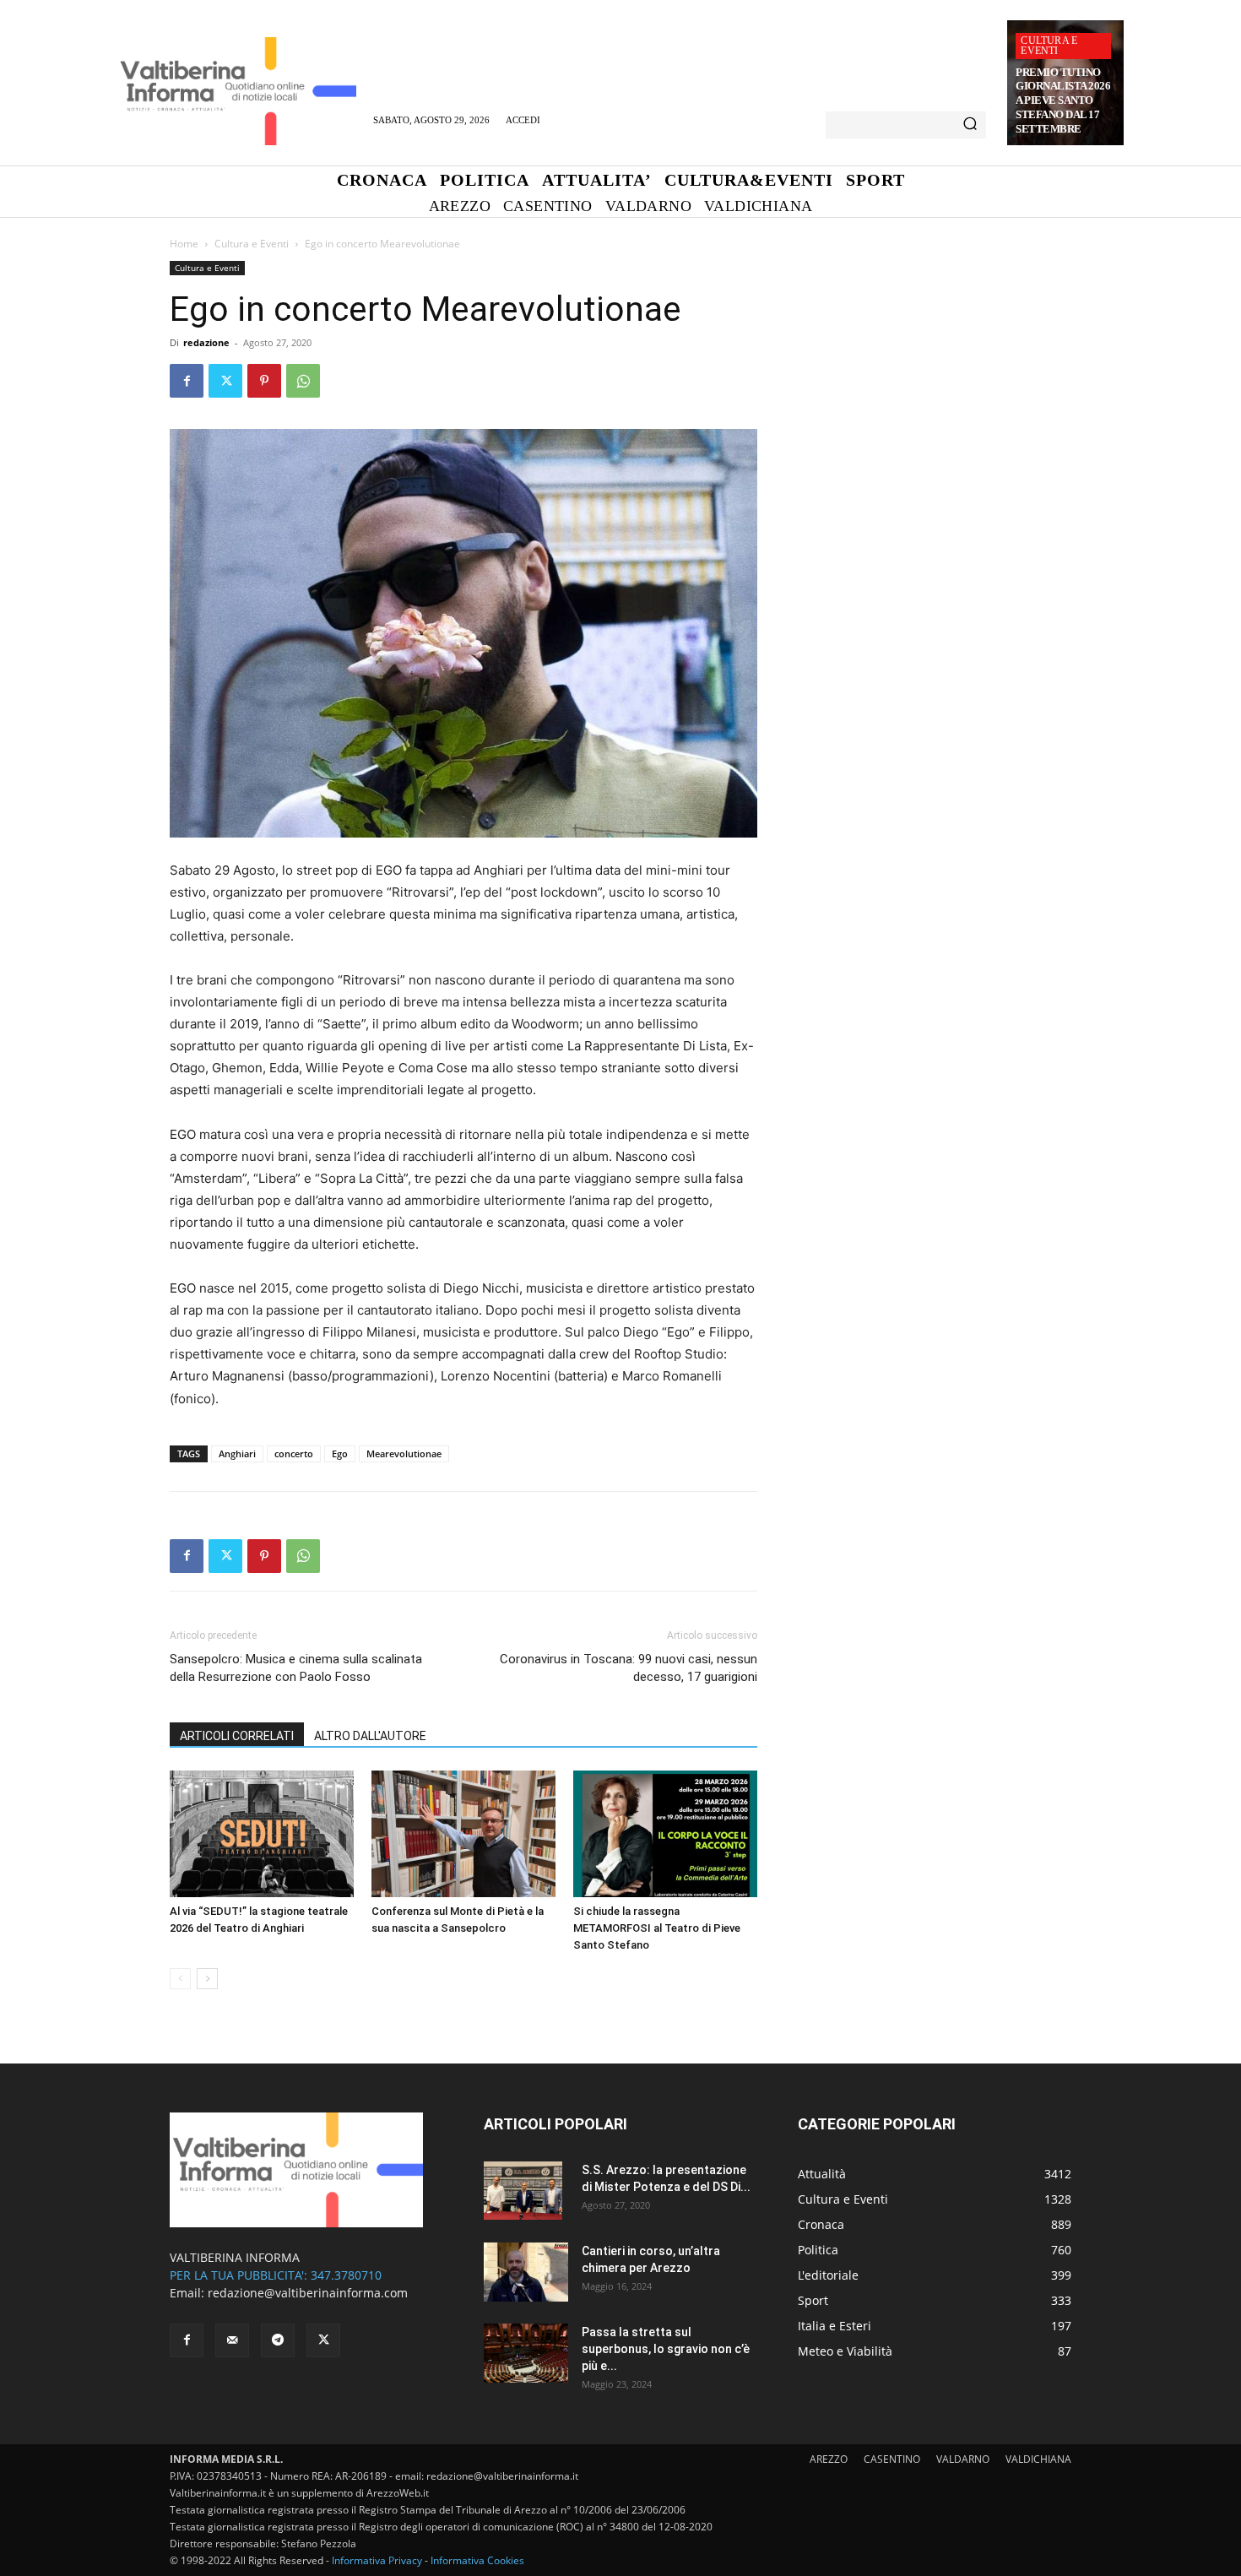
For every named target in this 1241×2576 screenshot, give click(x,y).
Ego (340, 1453)
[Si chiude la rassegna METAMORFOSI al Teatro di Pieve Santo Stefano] (665, 1834)
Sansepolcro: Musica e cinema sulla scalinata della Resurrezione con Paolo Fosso (296, 1668)
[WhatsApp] (303, 381)
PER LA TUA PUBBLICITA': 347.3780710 (276, 2275)
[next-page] (207, 1979)
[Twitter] (225, 381)
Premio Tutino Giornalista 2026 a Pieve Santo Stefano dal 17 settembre (1063, 101)
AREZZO (829, 2459)
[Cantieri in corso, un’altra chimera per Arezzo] (526, 2272)
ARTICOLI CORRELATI (237, 1736)
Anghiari (237, 1453)
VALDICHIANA (1038, 2459)
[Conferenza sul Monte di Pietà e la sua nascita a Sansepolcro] (463, 1834)
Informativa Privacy (377, 2560)
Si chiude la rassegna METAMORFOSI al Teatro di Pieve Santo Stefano (657, 1928)
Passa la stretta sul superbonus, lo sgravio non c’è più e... (666, 2349)
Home (184, 244)
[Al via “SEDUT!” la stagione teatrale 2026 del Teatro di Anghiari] (262, 1834)
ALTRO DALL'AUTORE (370, 1736)
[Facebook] (187, 381)
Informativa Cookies (477, 2560)
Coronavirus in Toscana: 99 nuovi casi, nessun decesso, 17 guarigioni (629, 1668)
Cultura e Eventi (1049, 46)
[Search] (970, 125)
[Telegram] (278, 2340)
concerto (294, 1453)
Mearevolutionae (404, 1453)
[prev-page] (180, 1979)
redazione (206, 342)
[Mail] (232, 2340)
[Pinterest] (264, 381)
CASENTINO (892, 2459)
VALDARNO (963, 2459)
